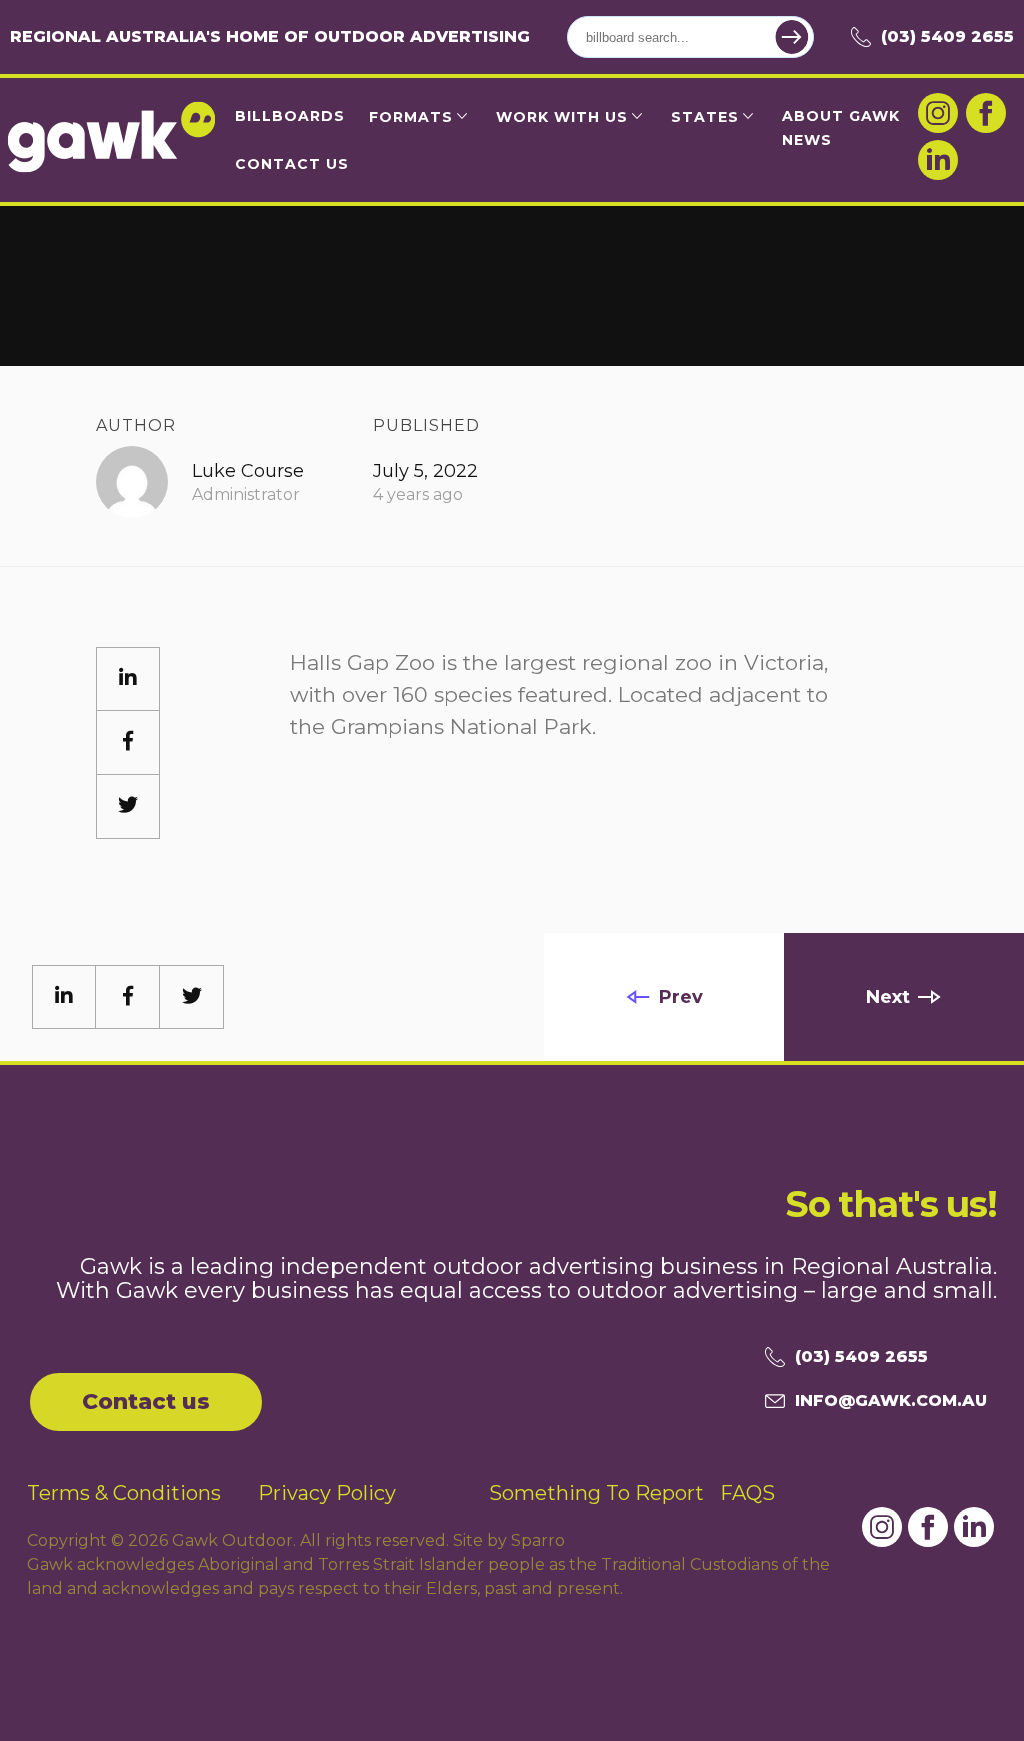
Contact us (146, 1401)
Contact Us (292, 164)
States (705, 117)
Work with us (562, 117)
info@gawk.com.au (891, 1400)
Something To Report (596, 1493)
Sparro (538, 1540)
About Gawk (841, 116)
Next (888, 997)
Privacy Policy (327, 1493)
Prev (681, 997)
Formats (411, 117)
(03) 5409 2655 (947, 36)
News (807, 140)
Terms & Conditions (124, 1493)
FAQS (747, 1493)
